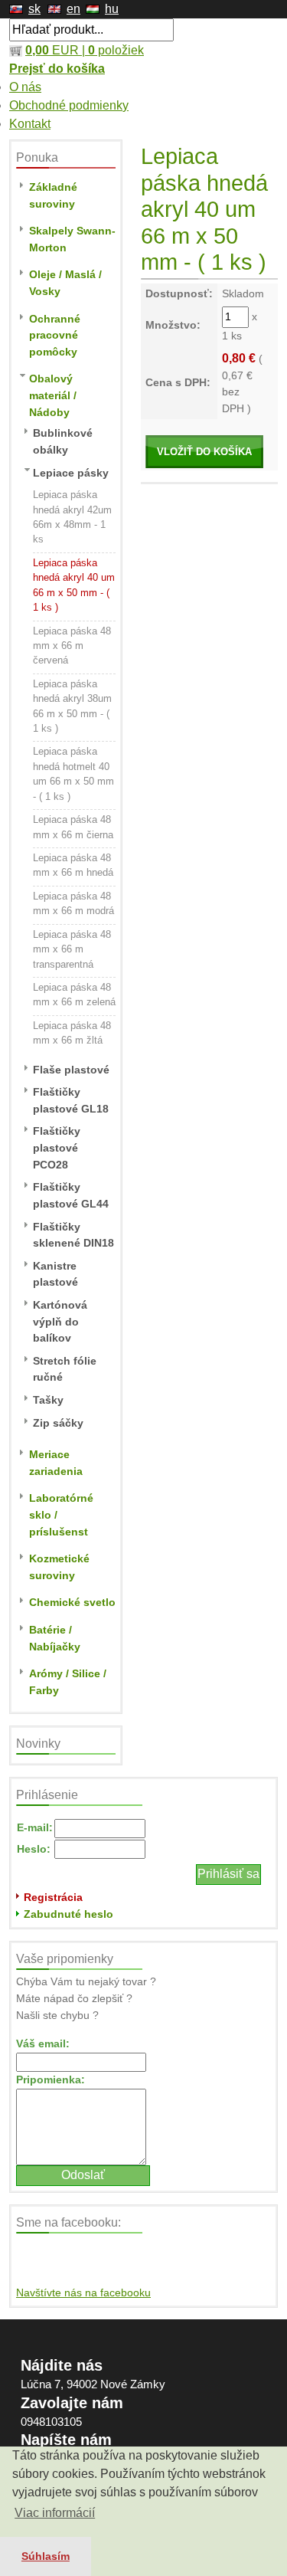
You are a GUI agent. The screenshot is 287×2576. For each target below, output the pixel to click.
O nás (25, 87)
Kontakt (30, 124)
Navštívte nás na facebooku (83, 2293)
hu (112, 9)
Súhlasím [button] (46, 2556)
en (73, 9)
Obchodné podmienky (69, 105)
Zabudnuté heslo (68, 1914)
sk (34, 9)
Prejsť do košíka (57, 69)
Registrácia (53, 1897)
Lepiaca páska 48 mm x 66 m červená (72, 646)
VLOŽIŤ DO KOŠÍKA (204, 452)
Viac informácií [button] (55, 2513)
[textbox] (91, 30)
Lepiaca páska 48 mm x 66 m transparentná (72, 949)
